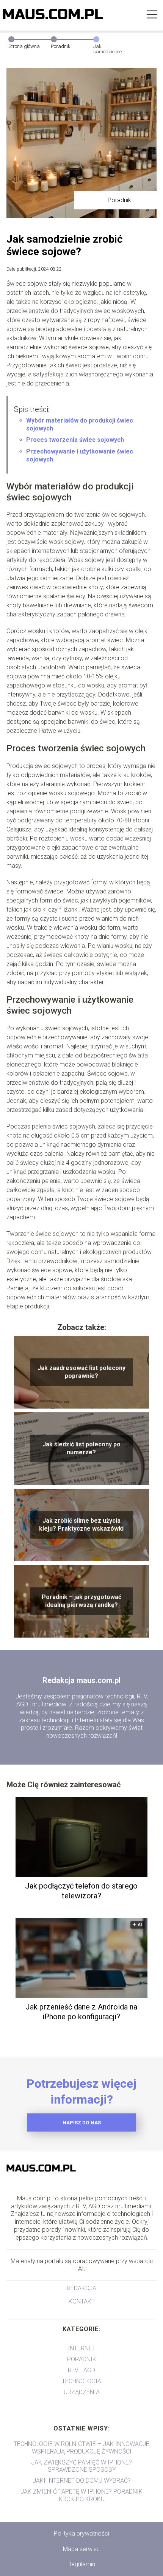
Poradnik (61, 46)
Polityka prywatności (81, 2533)
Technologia (81, 2381)
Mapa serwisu (81, 2549)
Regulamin (81, 2564)
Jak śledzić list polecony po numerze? (81, 1448)
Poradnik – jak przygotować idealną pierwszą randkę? (81, 1601)
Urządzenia (82, 2392)
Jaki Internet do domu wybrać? (82, 2481)
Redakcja (81, 2288)
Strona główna (24, 46)
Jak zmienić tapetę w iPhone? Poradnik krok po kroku (81, 2495)
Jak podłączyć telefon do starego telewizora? (81, 1891)
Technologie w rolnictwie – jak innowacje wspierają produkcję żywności (81, 2448)
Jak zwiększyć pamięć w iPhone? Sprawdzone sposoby (81, 2466)
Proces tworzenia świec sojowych (75, 440)
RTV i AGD (81, 2370)
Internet (82, 2348)
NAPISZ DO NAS (82, 2123)
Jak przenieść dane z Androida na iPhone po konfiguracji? (81, 2012)
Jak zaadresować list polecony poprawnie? (81, 1372)
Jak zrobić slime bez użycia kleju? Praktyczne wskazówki (81, 1525)
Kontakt (82, 2301)
